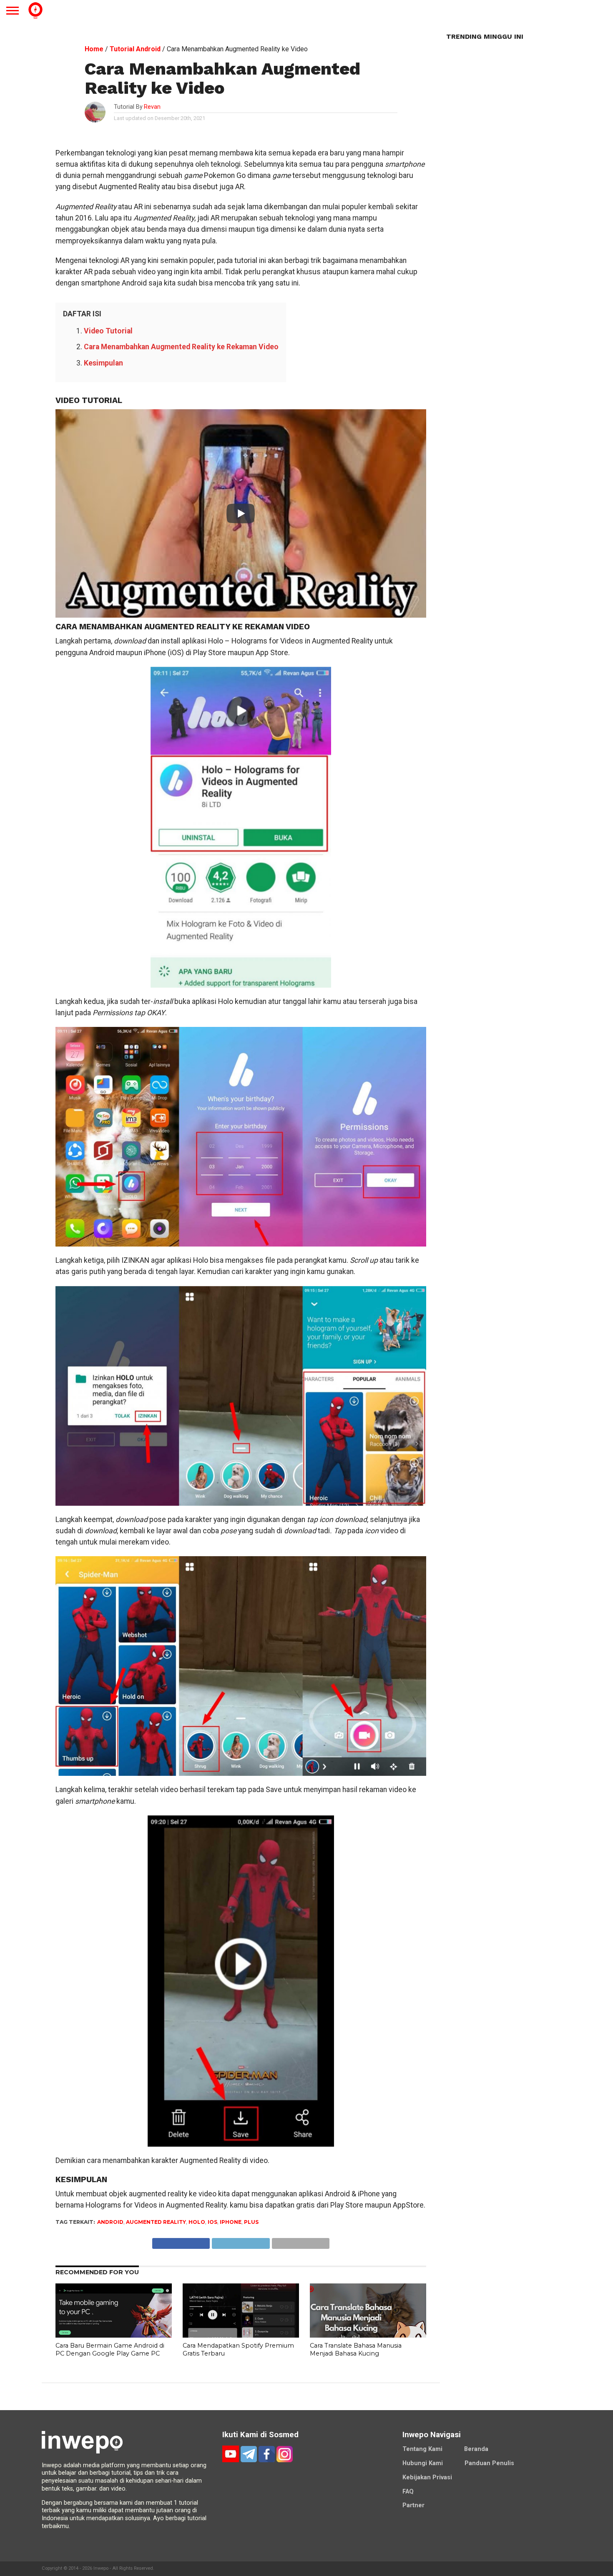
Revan (152, 107)
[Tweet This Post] (241, 2241)
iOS (212, 2222)
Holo (197, 2222)
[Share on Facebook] (181, 2241)
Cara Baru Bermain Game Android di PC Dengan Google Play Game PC (110, 2349)
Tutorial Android (135, 49)
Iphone (231, 2222)
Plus (251, 2222)
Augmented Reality (156, 2222)
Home (94, 49)
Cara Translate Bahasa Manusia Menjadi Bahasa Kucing (356, 2349)
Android (110, 2222)
